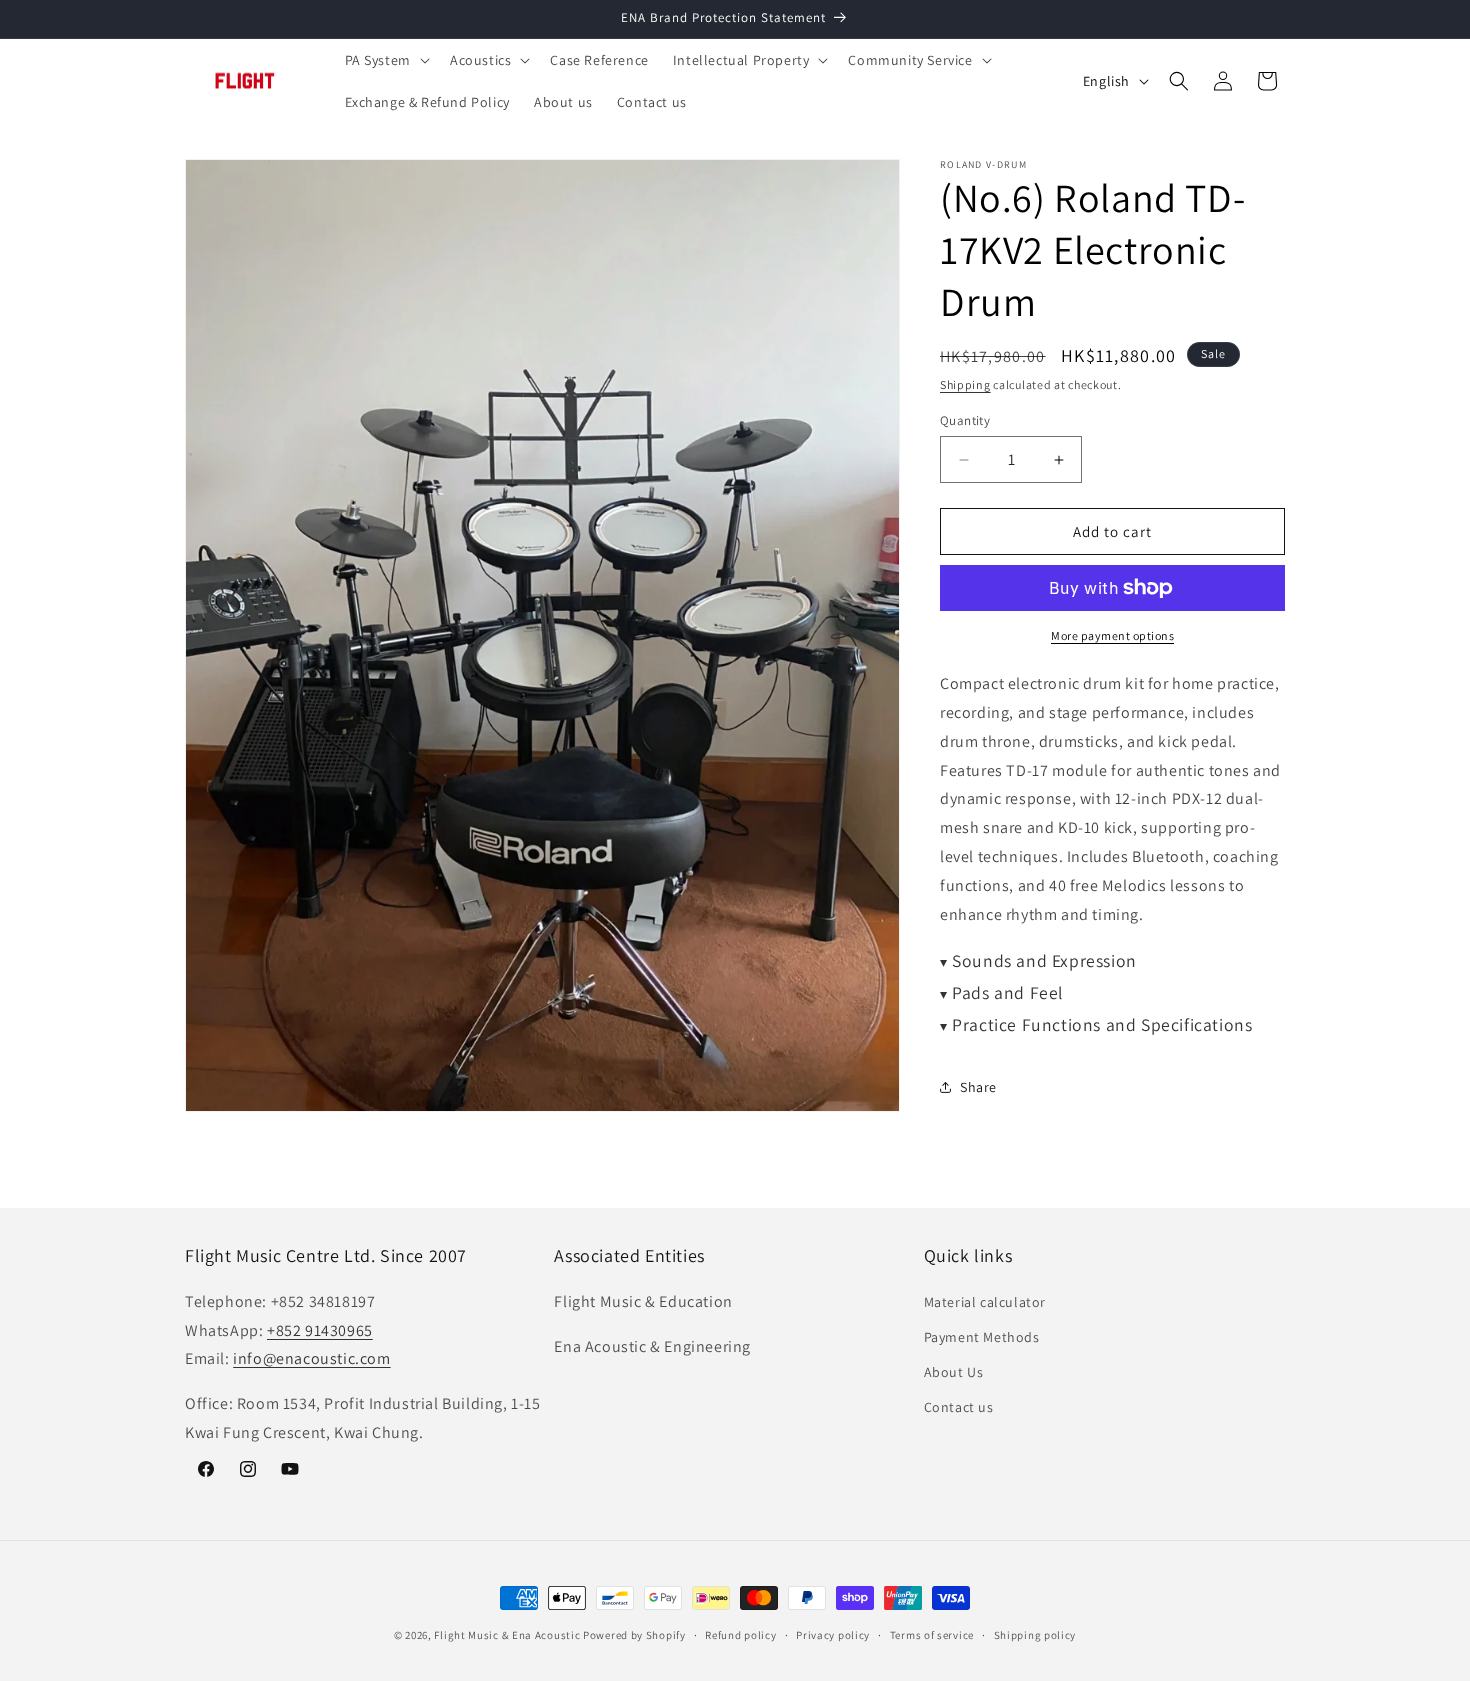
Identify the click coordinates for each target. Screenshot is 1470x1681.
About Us (954, 1372)
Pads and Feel (1001, 992)
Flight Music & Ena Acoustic (508, 1635)
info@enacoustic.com (311, 1358)
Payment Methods (982, 1337)
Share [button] (978, 1087)
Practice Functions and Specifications (1096, 1024)
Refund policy (740, 1634)
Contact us (959, 1407)
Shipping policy (1035, 1634)
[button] (385, 60)
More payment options (1112, 635)
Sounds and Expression (1038, 960)
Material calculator (985, 1302)
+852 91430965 (320, 1329)
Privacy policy (833, 1634)
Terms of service (932, 1634)
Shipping (965, 384)
